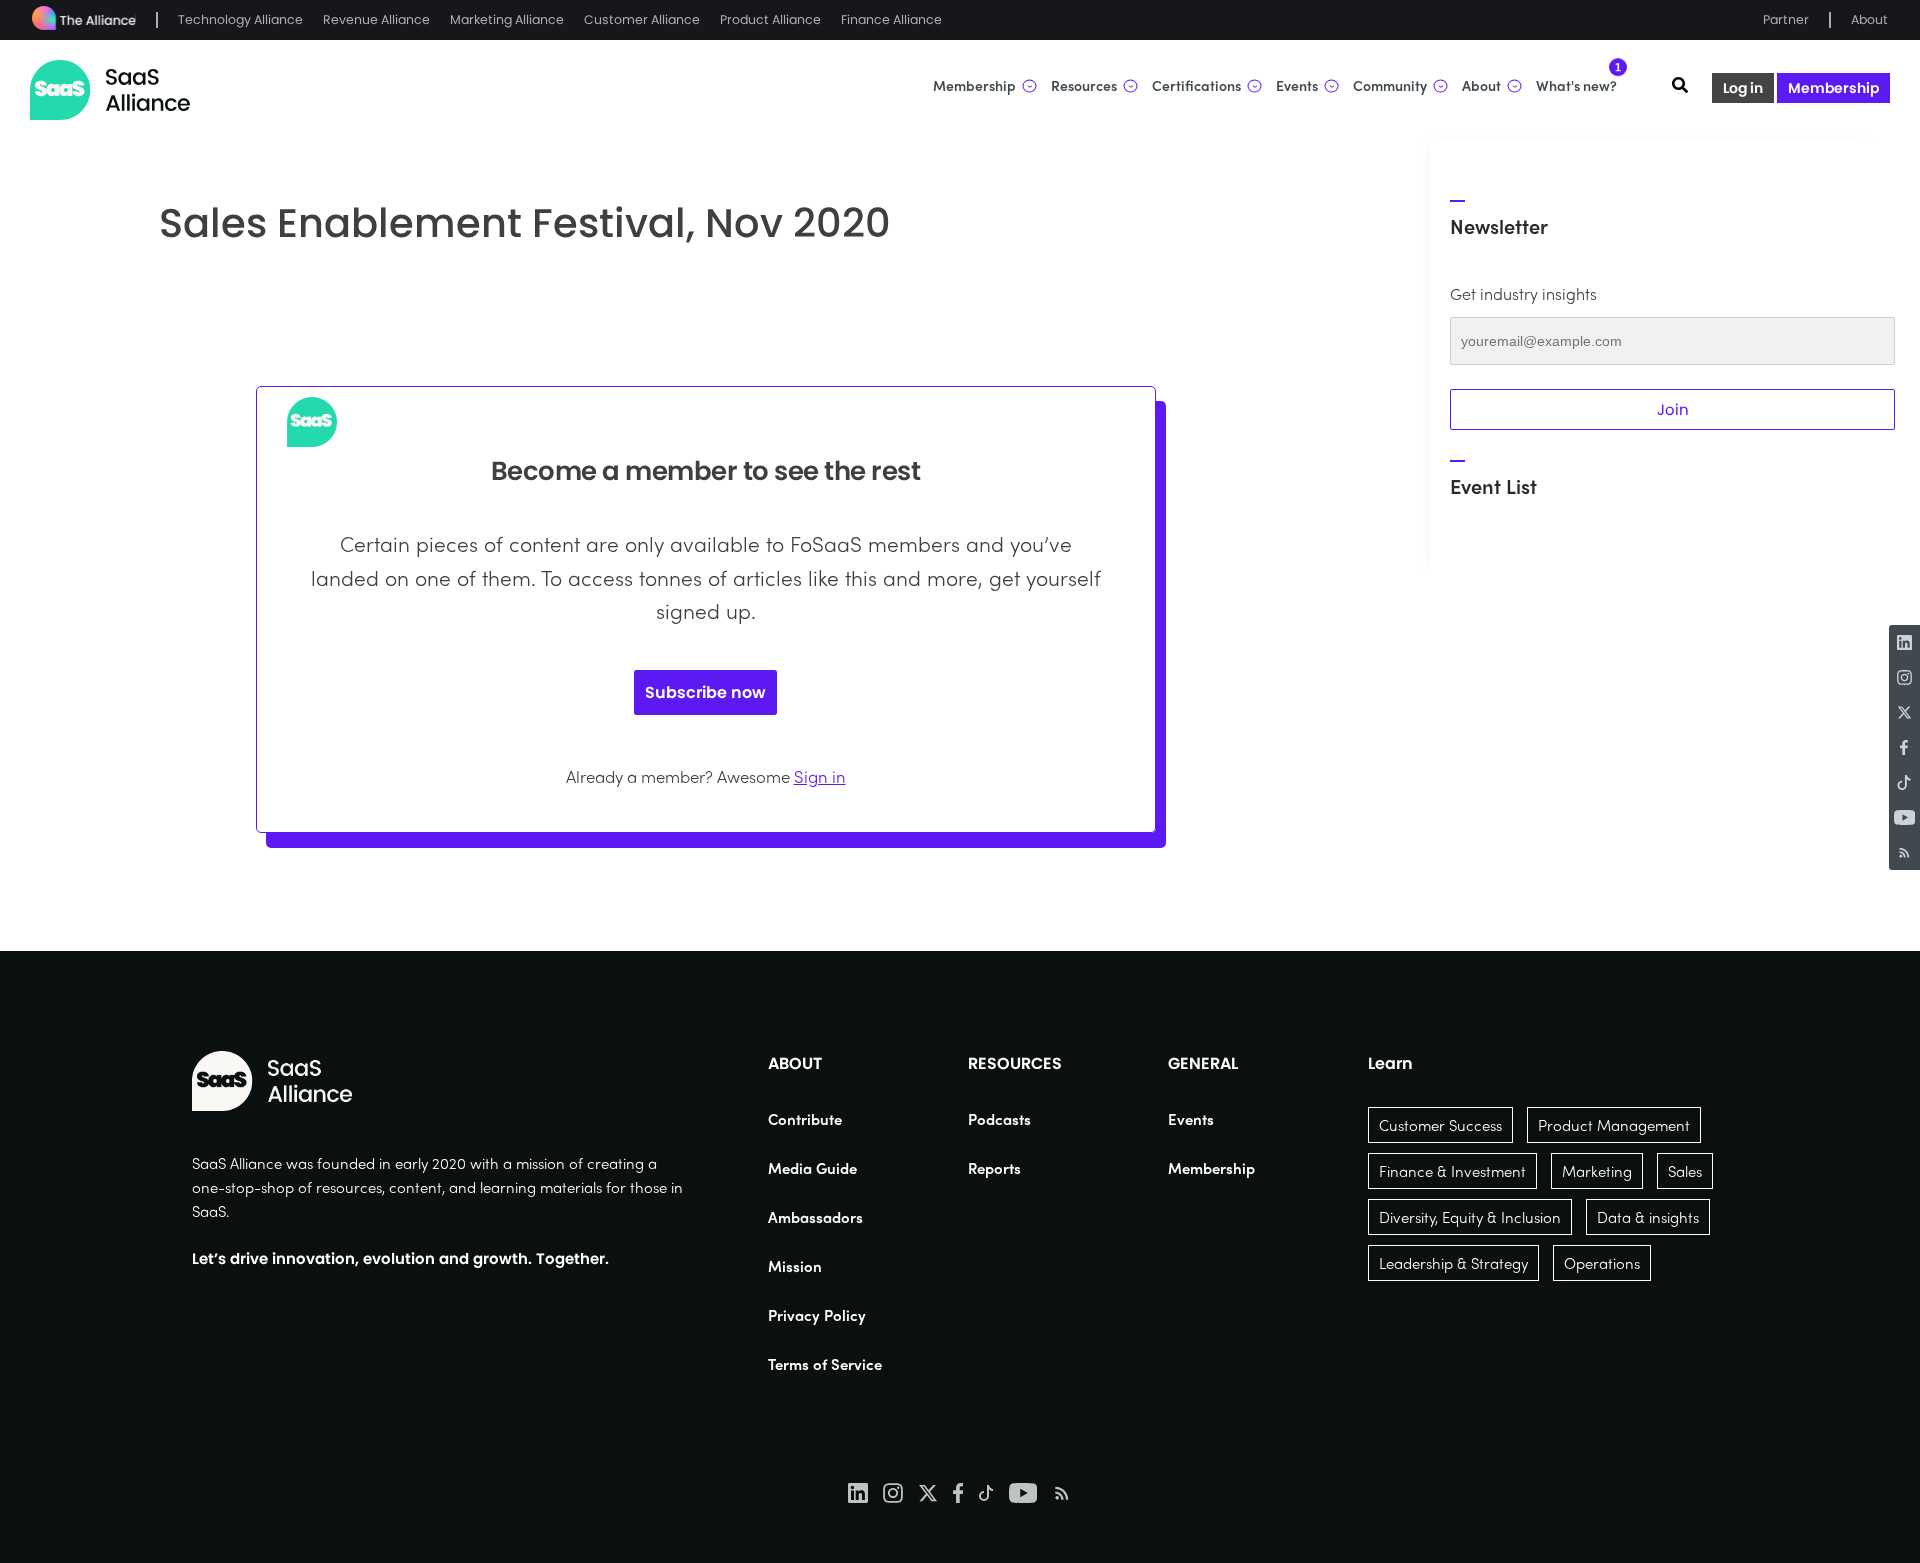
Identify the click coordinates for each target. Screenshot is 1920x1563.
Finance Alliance (891, 19)
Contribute (805, 1119)
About (1869, 19)
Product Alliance (770, 19)
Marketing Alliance (507, 19)
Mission (795, 1266)
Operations (1602, 1263)
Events (1191, 1119)
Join (1673, 409)
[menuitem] (825, 1119)
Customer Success (1440, 1125)
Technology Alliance (240, 19)
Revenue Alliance (376, 19)
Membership (1833, 88)
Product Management (1614, 1125)
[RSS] (1904, 852)
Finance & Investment (1452, 1171)
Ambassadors (815, 1217)
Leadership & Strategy (1453, 1263)
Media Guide (812, 1168)
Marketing (1597, 1171)
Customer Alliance (642, 19)
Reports (994, 1168)
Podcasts (999, 1119)
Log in (1743, 88)
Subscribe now (705, 692)
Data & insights (1648, 1217)
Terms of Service (825, 1364)
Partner (1786, 19)
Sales (1685, 1171)
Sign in (820, 776)
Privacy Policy (817, 1315)
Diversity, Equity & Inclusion (1470, 1217)
